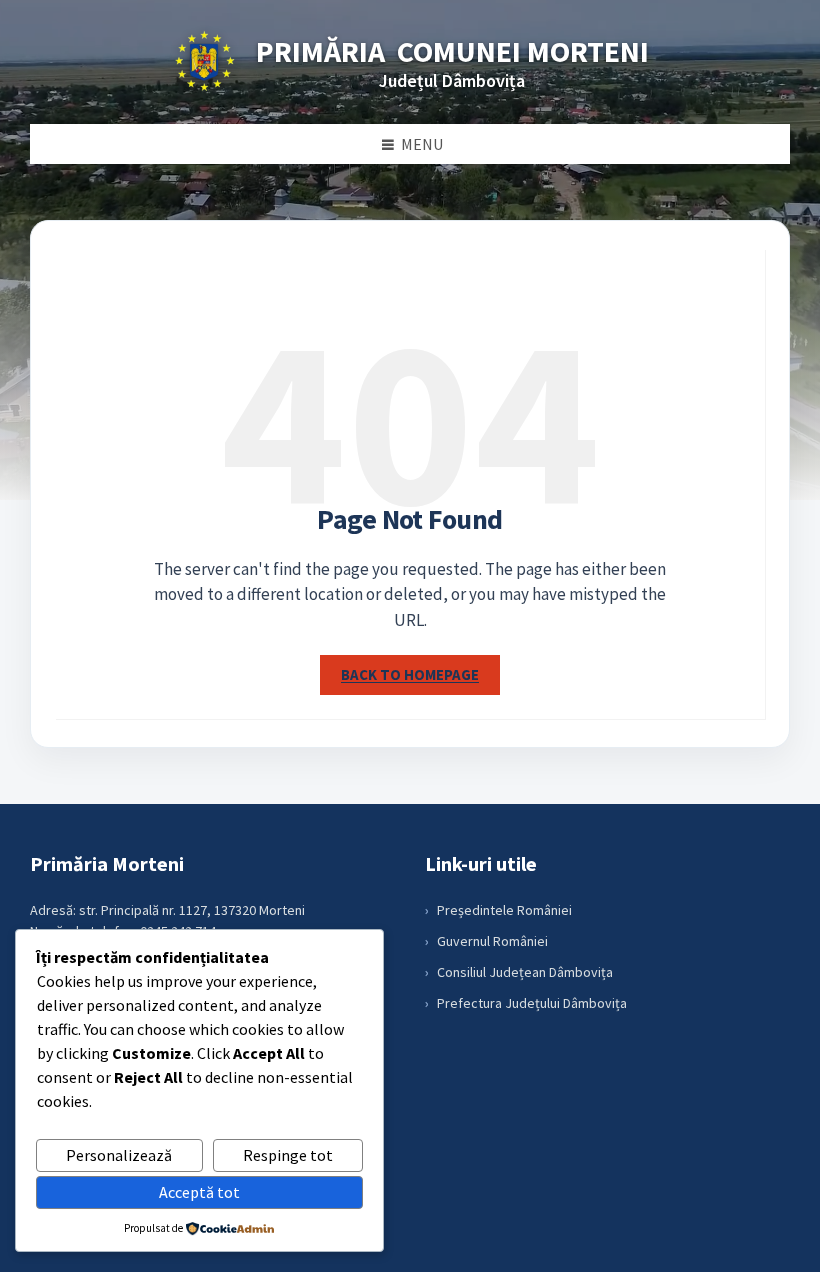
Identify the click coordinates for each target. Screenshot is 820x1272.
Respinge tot (288, 1155)
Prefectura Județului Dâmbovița (532, 1003)
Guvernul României (492, 941)
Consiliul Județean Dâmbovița (525, 972)
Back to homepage (410, 674)
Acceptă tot (199, 1192)
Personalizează (119, 1155)
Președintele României (504, 910)
